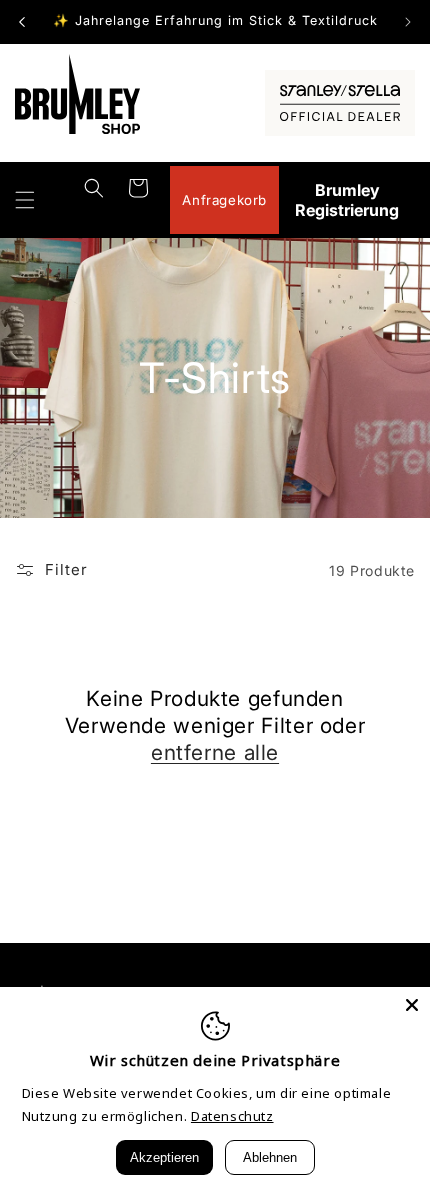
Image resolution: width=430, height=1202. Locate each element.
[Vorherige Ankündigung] (22, 22)
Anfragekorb (224, 200)
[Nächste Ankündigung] (408, 22)
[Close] (412, 1005)
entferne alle (215, 752)
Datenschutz (232, 1116)
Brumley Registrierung (347, 200)
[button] (25, 200)
